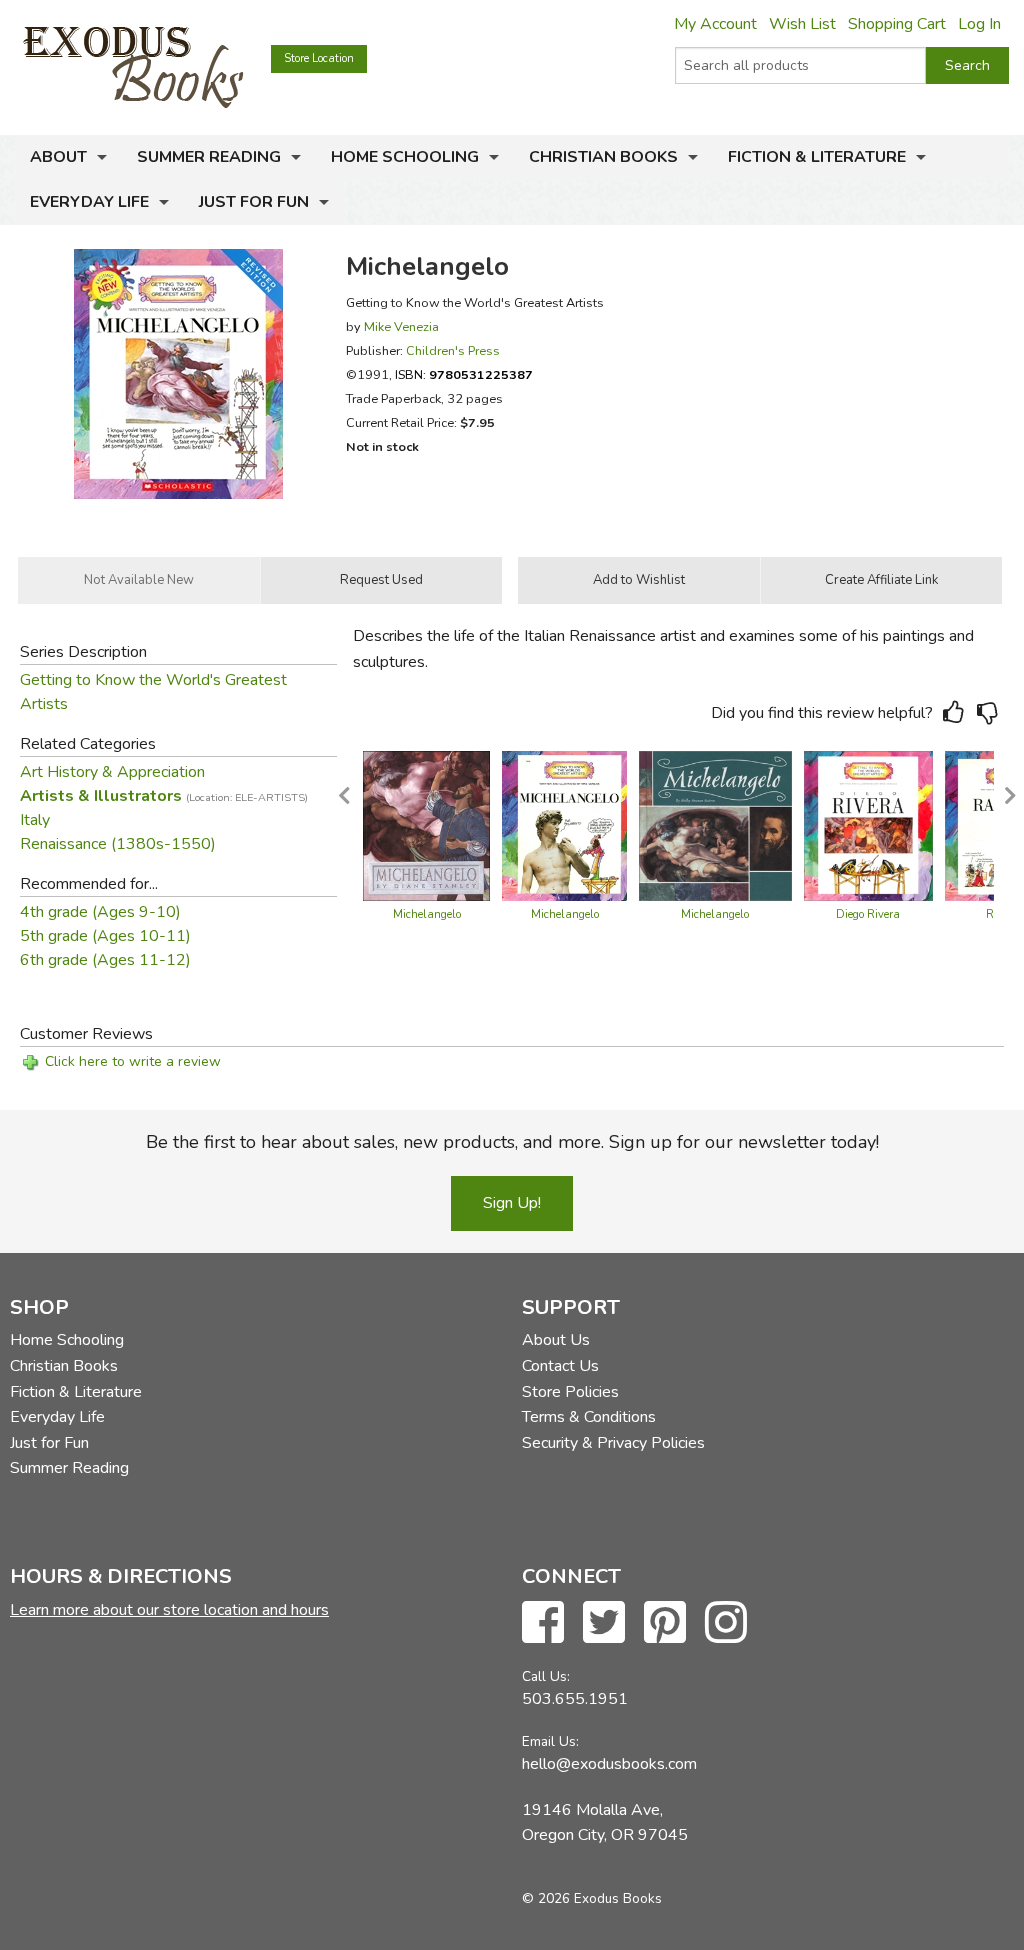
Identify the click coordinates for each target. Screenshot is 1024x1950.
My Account (715, 24)
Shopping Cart (897, 24)
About (58, 157)
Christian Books (603, 157)
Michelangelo (427, 914)
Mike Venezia (401, 326)
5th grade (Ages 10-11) (105, 936)
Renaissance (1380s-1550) (118, 844)
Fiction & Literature (817, 157)
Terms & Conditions (589, 1417)
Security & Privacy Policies (613, 1443)
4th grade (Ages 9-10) (100, 912)
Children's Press (453, 350)
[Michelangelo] (426, 825)
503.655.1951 (575, 1699)
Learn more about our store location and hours (169, 1610)
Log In (979, 24)
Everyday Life (89, 202)
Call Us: (546, 1676)
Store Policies (570, 1392)
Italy (35, 820)
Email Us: (550, 1741)
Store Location (319, 58)
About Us (556, 1340)
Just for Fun (254, 202)
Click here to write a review (133, 1061)
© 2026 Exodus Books (592, 1898)
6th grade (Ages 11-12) (105, 960)
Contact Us (560, 1366)
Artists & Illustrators (164, 796)
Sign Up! (512, 1203)
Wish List (802, 24)
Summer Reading (209, 157)
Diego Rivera (868, 914)
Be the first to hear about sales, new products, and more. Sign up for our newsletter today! (512, 1142)
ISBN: (464, 374)
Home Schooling (405, 157)
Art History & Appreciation (112, 772)
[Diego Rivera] (868, 825)
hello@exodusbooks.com (609, 1764)
